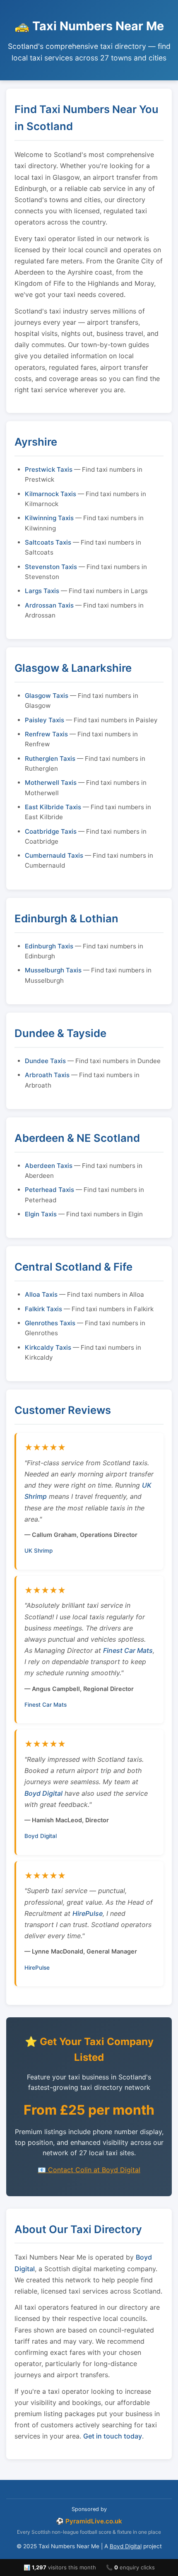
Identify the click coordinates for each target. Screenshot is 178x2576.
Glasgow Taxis (47, 696)
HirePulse (88, 1913)
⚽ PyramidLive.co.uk (89, 2521)
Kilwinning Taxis (49, 518)
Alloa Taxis (41, 1294)
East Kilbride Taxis (53, 807)
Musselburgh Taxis (53, 970)
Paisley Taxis (44, 720)
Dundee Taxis (45, 1061)
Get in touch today (113, 2436)
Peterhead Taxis (49, 1190)
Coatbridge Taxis (51, 831)
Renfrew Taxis (46, 734)
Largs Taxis (42, 591)
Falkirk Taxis (43, 1309)
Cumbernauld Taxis (54, 855)
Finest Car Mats (128, 1650)
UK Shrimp (38, 1551)
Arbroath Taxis (47, 1075)
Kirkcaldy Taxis (48, 1347)
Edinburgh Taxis (49, 946)
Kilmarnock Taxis (51, 494)
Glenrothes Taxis (50, 1323)
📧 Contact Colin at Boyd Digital (89, 2170)
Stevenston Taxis (51, 567)
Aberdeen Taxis (49, 1166)
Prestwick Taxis (49, 469)
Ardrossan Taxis (49, 605)
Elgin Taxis (41, 1214)
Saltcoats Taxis (48, 542)
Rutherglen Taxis (50, 759)
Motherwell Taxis (51, 783)
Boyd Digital (43, 1793)
